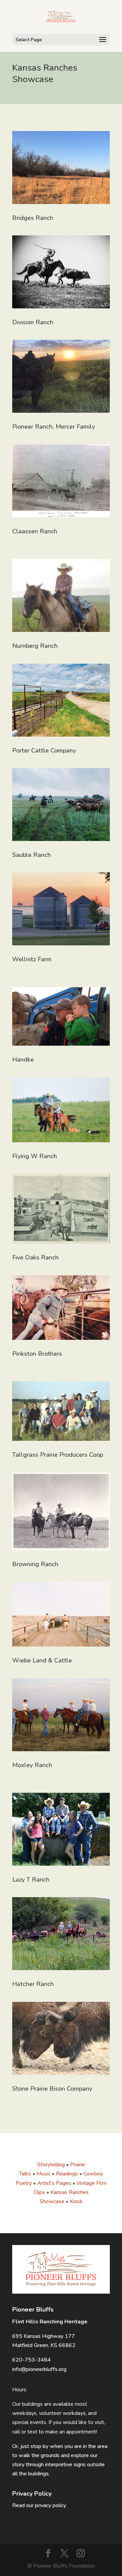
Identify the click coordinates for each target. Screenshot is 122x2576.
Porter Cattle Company (44, 750)
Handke (23, 1060)
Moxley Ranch (32, 1765)
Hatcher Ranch (33, 1984)
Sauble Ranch (32, 855)
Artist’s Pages (54, 2183)
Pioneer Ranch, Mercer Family (54, 427)
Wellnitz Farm (32, 959)
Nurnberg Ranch (35, 646)
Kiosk (76, 2201)
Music (44, 2174)
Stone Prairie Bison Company (52, 2089)
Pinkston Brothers (37, 1354)
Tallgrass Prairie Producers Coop (58, 1455)
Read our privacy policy (39, 2505)
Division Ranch (33, 322)
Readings (67, 2174)
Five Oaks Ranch (35, 1257)
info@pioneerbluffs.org (39, 2369)
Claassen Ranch (35, 531)
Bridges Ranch (33, 218)
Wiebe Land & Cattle (42, 1660)
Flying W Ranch (35, 1156)
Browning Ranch (35, 1564)
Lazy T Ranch (31, 1880)
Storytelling (51, 2165)
